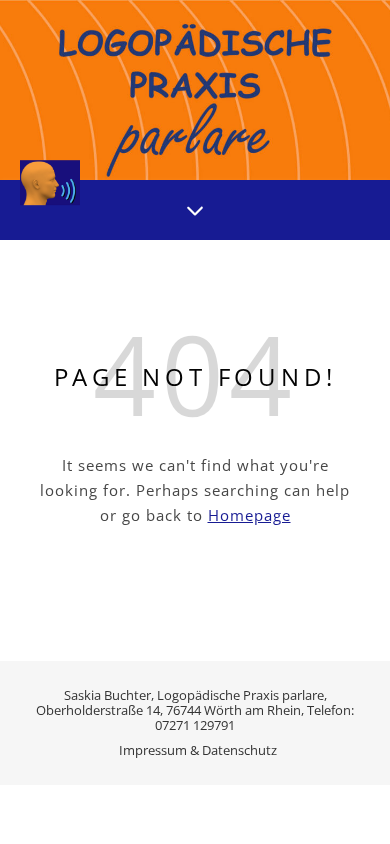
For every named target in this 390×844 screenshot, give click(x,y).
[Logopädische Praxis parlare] (195, 90)
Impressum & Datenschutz (198, 750)
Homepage (249, 515)
